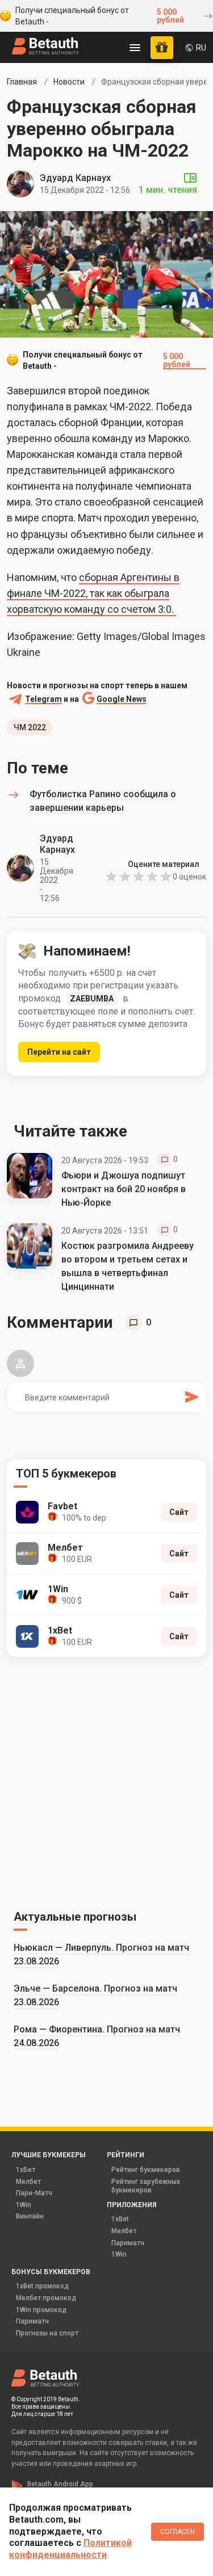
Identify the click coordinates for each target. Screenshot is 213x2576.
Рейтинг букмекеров (146, 2170)
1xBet (120, 2219)
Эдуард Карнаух (75, 178)
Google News (122, 699)
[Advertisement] (106, 1781)
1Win (24, 2205)
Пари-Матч (34, 2193)
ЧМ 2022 (30, 727)
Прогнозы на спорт (47, 2333)
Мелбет (28, 2182)
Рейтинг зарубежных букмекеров (146, 2186)
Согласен (177, 2532)
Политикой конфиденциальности (70, 2549)
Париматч (128, 2243)
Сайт (179, 1512)
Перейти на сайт (59, 1052)
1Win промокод (41, 2310)
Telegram (43, 699)
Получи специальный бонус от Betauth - (100, 16)
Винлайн (30, 2216)
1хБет (26, 2170)
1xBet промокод (42, 2286)
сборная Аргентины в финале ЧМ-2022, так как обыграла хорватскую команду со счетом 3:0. (93, 593)
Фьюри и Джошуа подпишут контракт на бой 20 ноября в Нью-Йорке (124, 1189)
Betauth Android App (60, 2484)
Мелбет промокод (46, 2298)
